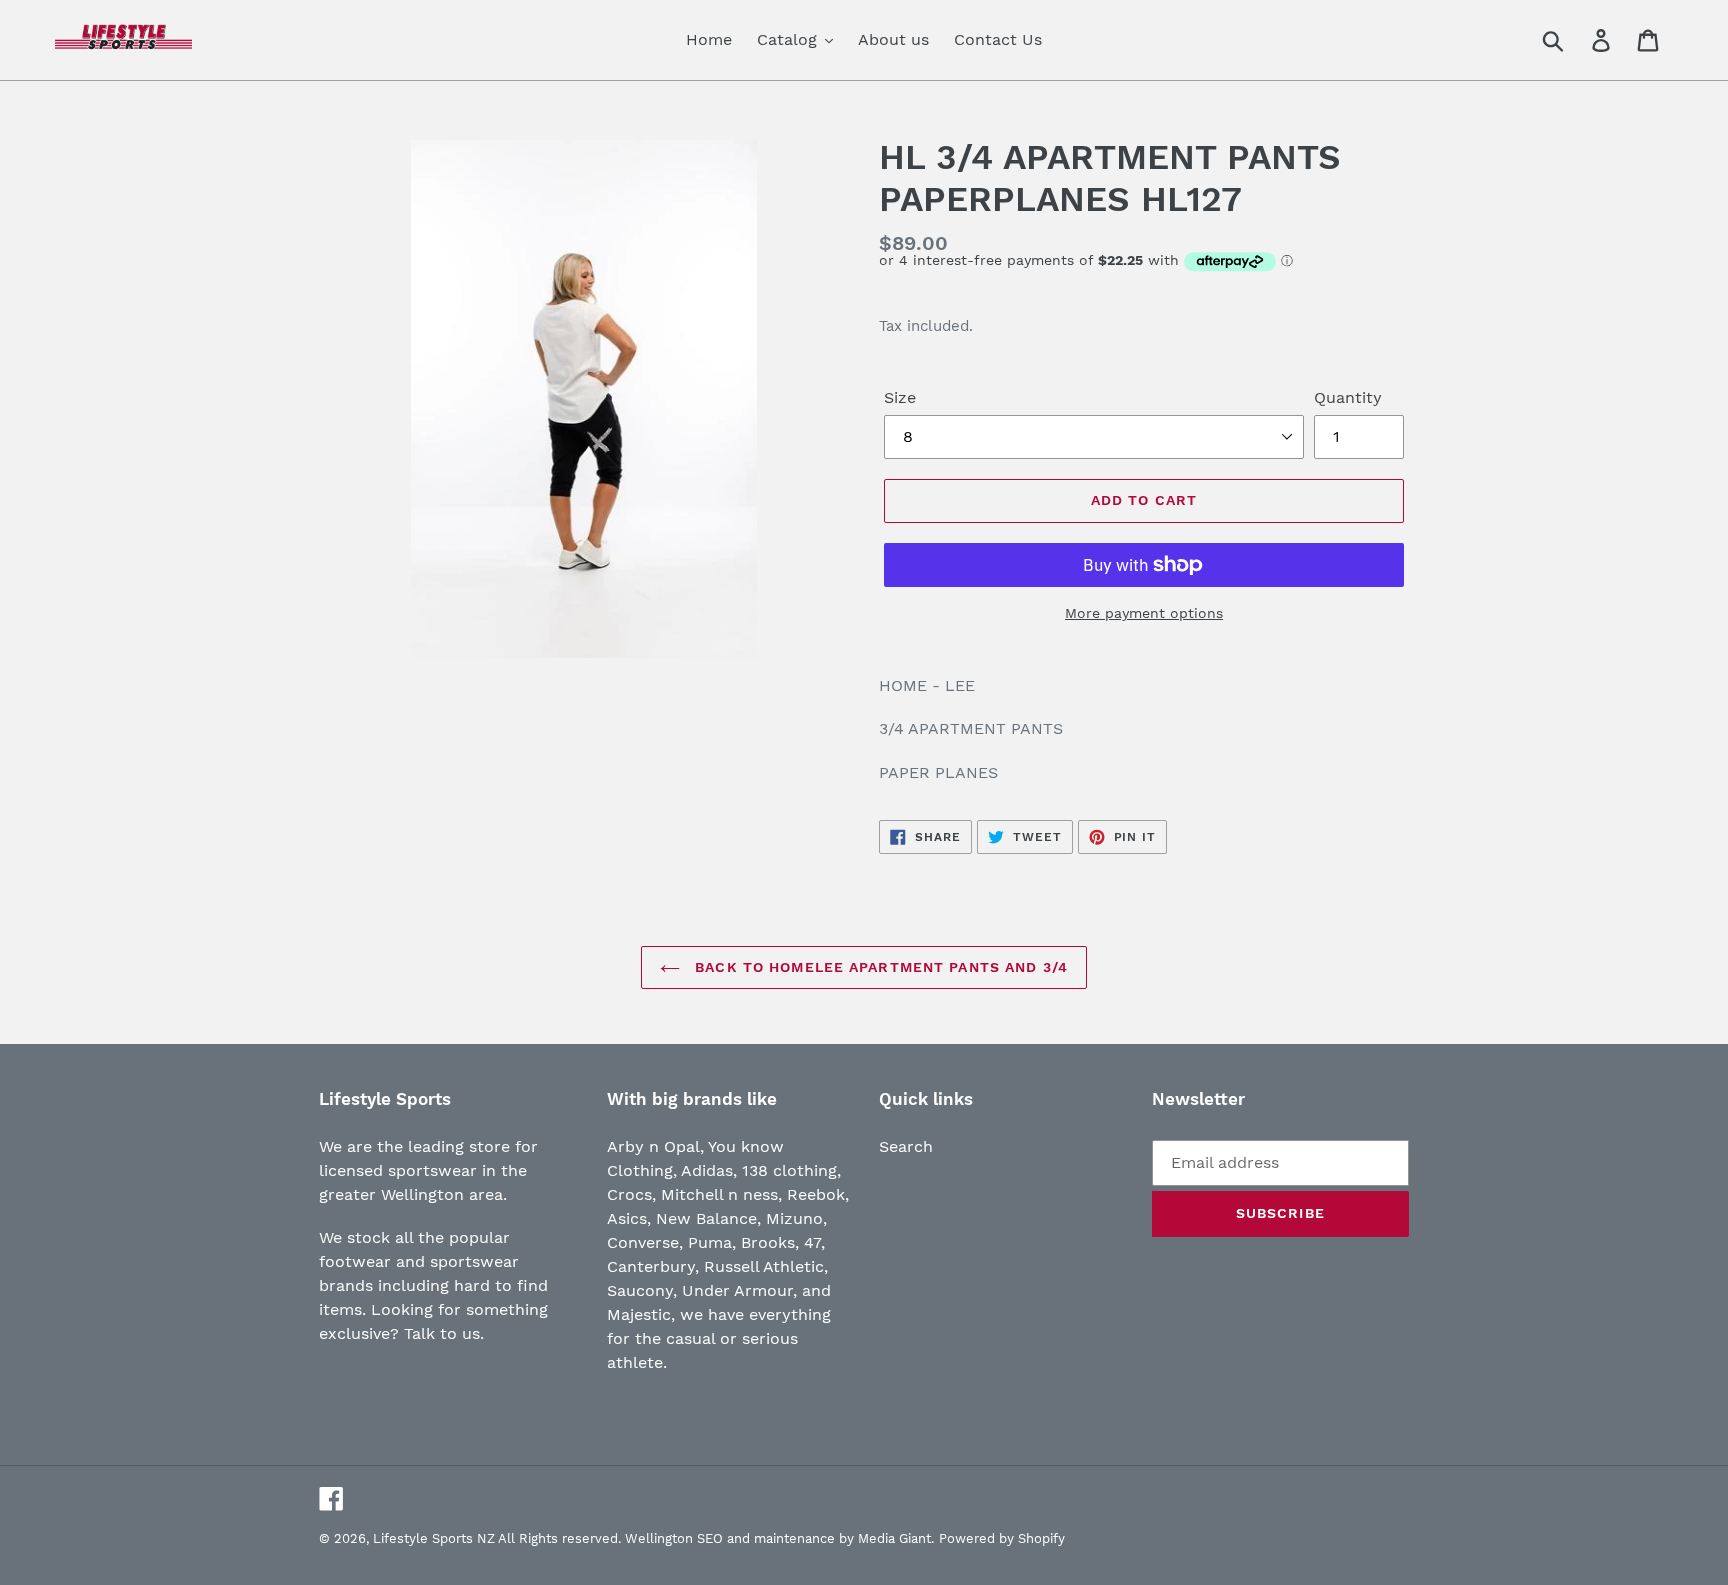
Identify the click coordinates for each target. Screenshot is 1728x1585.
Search (906, 1146)
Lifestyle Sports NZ (434, 1538)
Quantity (1348, 397)
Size (900, 397)
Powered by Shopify (1002, 1538)
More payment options (1144, 613)
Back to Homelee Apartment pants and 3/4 (879, 967)
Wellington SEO (674, 1538)
